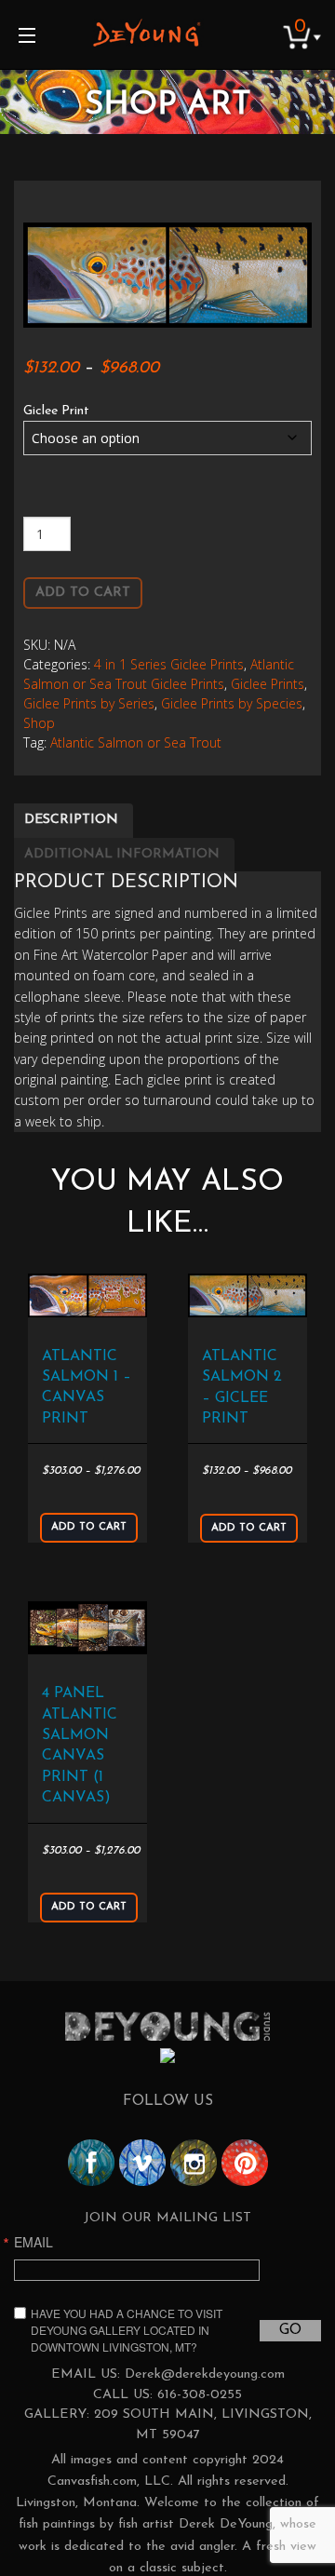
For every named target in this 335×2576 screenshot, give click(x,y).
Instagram (194, 2163)
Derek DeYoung (147, 33)
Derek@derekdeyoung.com (205, 2374)
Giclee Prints (268, 684)
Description (71, 820)
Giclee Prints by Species (232, 703)
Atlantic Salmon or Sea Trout (136, 742)
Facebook (91, 2163)
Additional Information (122, 854)
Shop (39, 723)
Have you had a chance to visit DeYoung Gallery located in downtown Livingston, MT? (127, 2330)
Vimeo (142, 2163)
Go (290, 2330)
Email (33, 2242)
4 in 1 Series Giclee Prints (169, 664)
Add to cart (83, 593)
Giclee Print (56, 411)
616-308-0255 (200, 2395)
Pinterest (245, 2163)
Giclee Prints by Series (89, 703)
